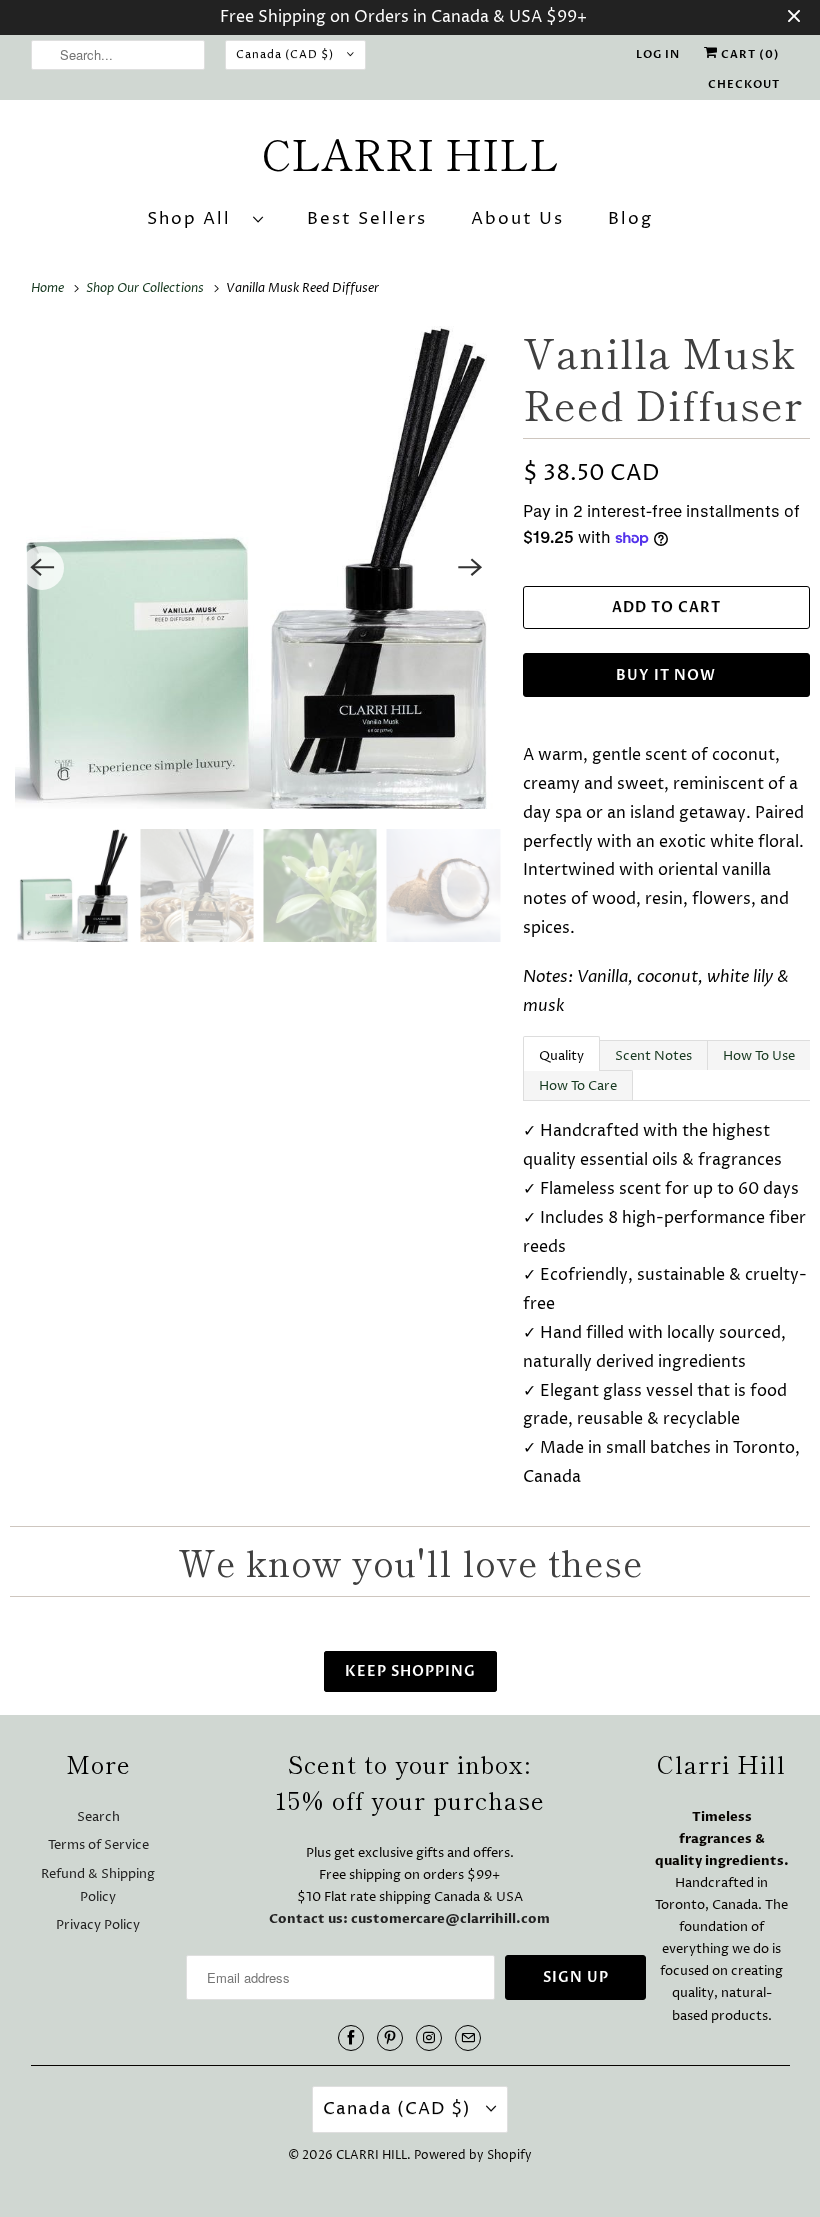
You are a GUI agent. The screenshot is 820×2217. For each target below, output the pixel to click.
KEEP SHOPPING (410, 1671)
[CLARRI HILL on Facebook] (351, 2038)
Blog (630, 219)
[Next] (471, 568)
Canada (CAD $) (286, 54)
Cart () (749, 54)
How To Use (759, 1056)
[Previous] (42, 568)
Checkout (744, 84)
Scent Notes (653, 1056)
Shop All (195, 219)
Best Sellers (367, 219)
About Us (517, 219)
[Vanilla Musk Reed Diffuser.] (256, 567)
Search (98, 1817)
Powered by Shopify (473, 2155)
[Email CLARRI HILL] (468, 2038)
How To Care (578, 1086)
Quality (561, 1056)
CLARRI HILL (371, 2155)
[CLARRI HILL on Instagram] (429, 2038)
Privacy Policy (98, 1925)
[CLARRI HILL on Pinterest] (390, 2038)
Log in (658, 54)
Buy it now (666, 675)
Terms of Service (98, 1845)
